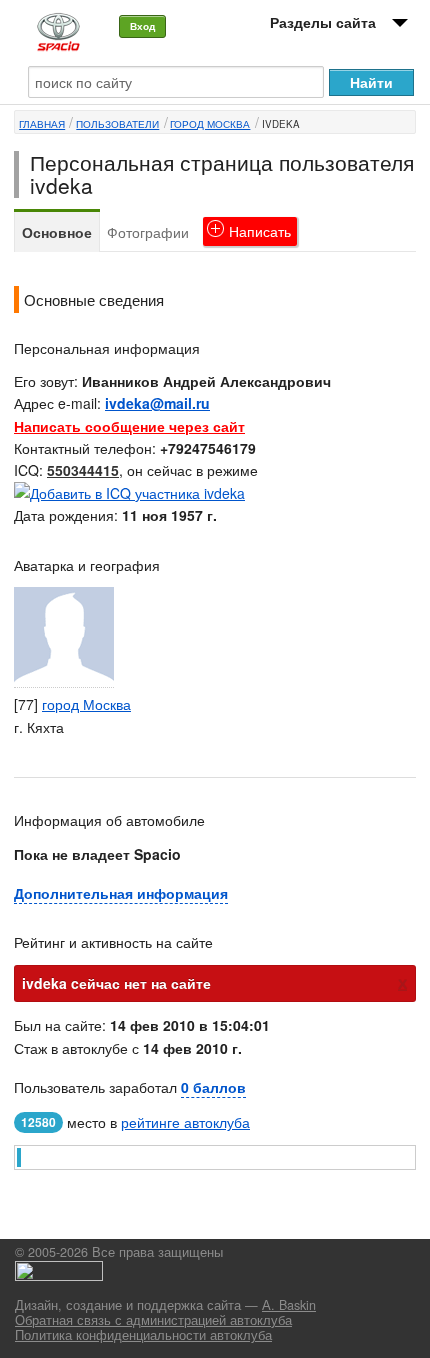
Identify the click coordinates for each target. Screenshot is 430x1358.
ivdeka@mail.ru (157, 403)
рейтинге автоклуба (185, 1122)
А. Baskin (289, 1305)
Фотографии (148, 232)
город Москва (210, 124)
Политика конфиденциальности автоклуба (143, 1335)
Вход (142, 26)
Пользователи (117, 124)
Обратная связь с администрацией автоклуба (153, 1320)
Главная (42, 124)
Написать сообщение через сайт (129, 426)
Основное (57, 232)
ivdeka (281, 124)
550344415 (83, 470)
